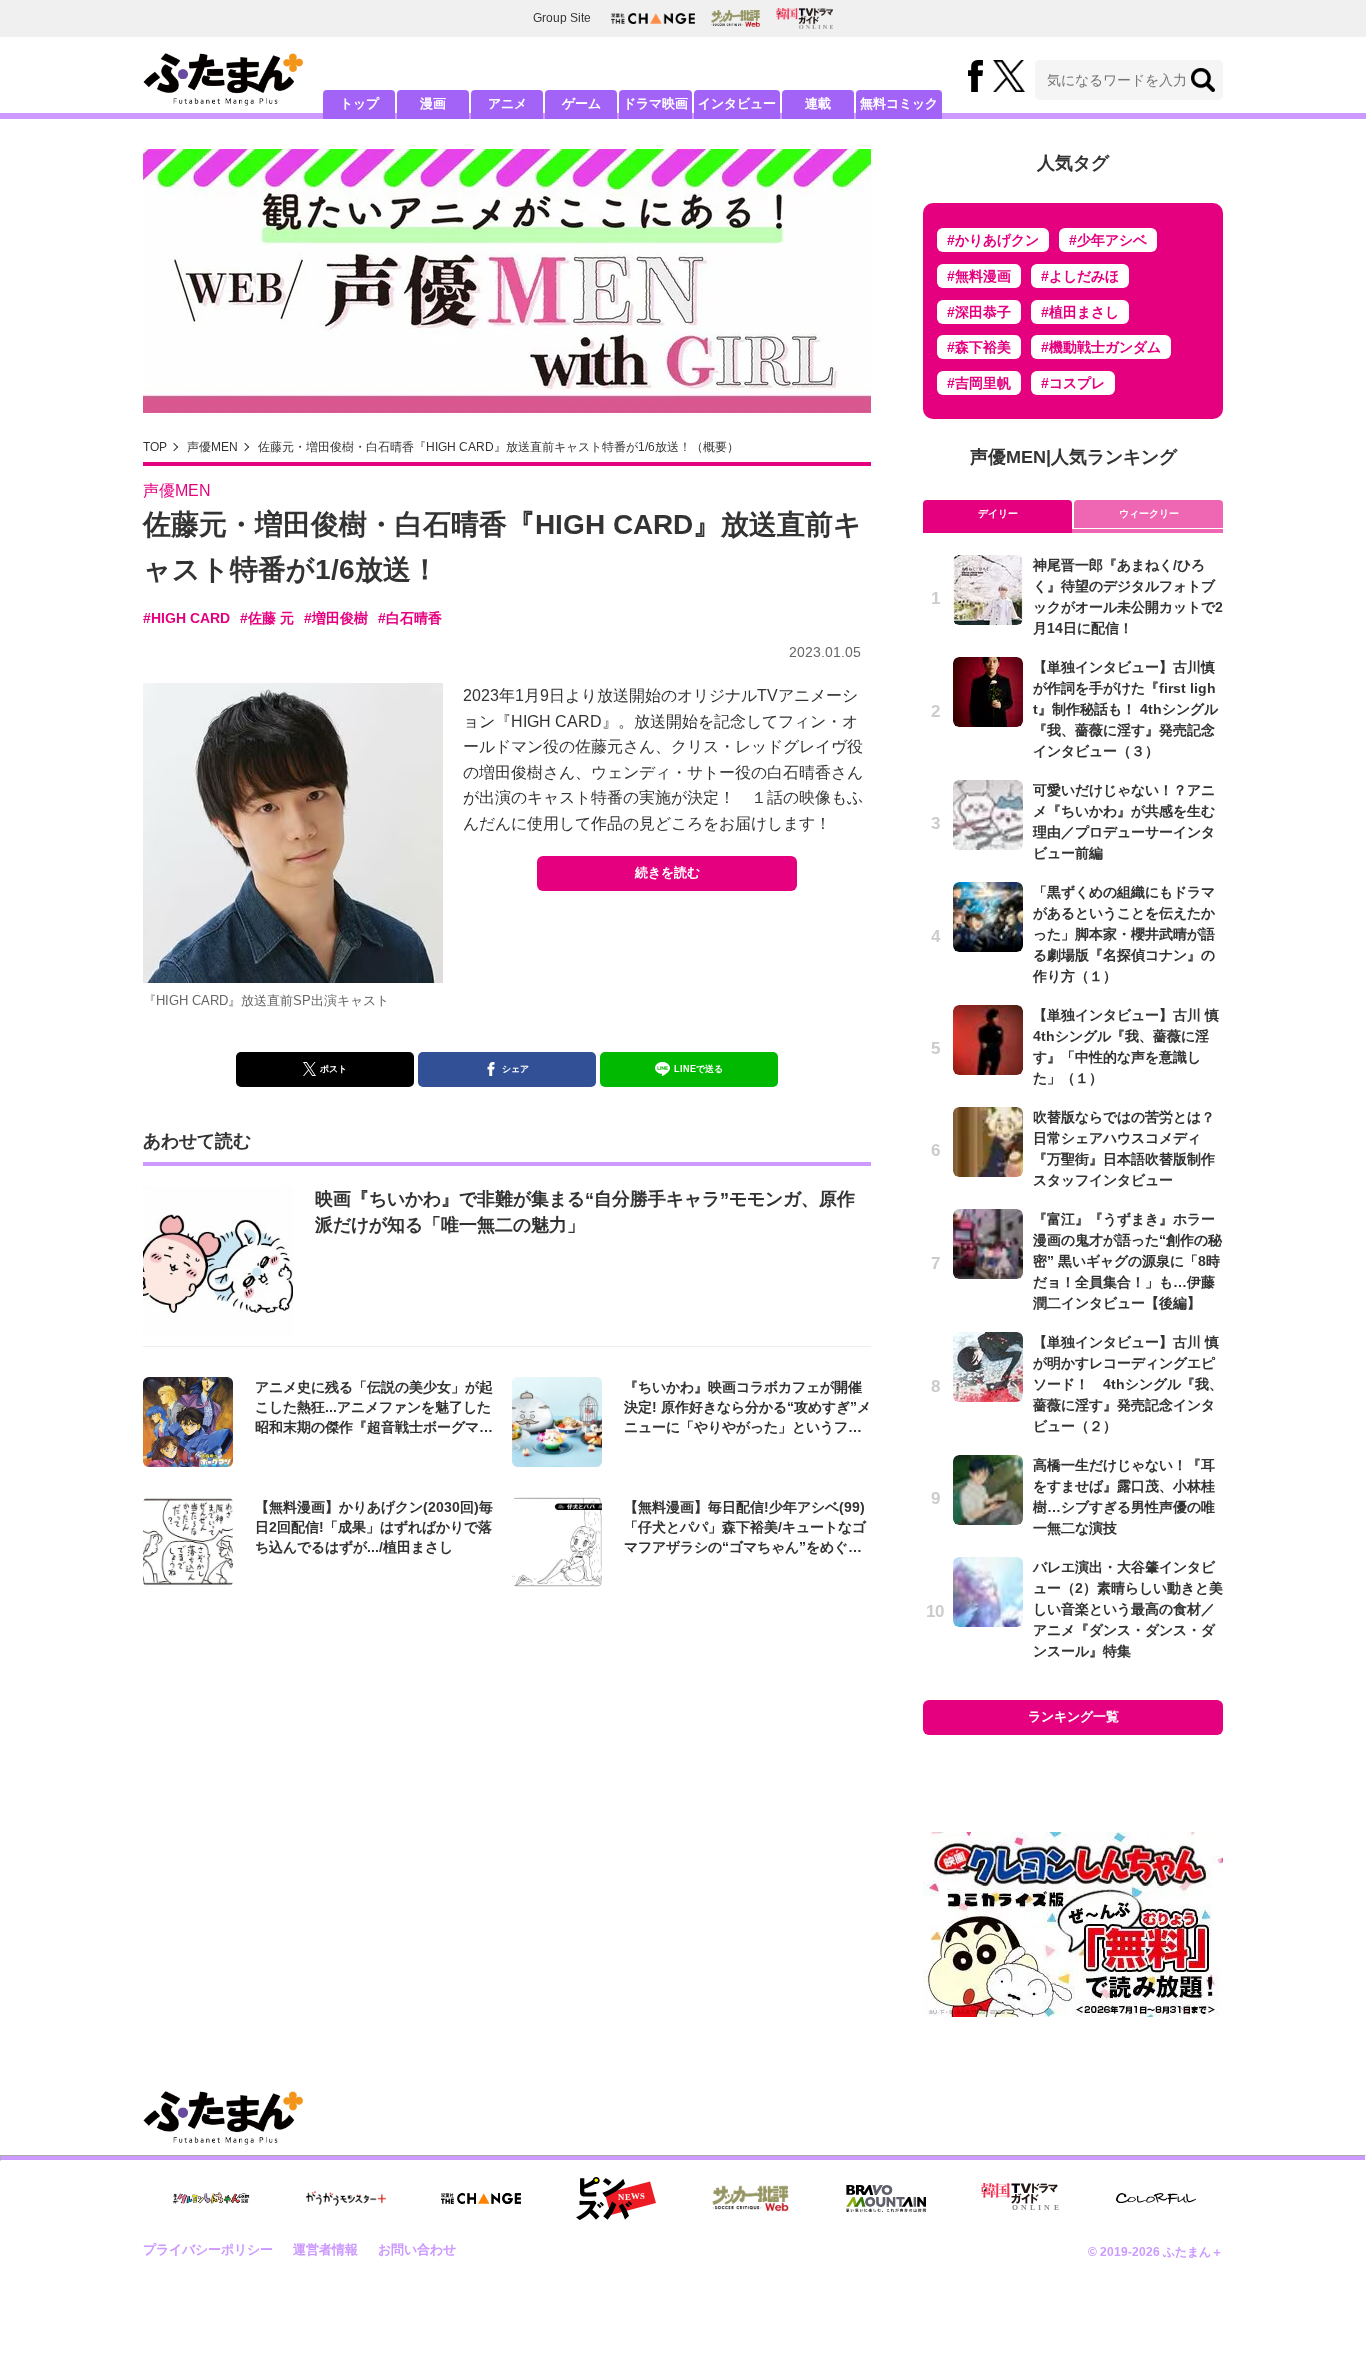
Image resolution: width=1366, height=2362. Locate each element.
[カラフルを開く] (1156, 2198)
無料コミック (899, 103)
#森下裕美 (979, 347)
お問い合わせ (417, 2249)
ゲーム (581, 103)
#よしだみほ (1080, 276)
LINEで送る (698, 1069)
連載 (818, 103)
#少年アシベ (1108, 240)
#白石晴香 (410, 618)
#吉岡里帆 (979, 383)
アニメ (507, 103)
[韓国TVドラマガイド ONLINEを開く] (804, 18)
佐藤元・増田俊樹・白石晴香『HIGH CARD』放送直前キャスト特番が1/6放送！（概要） (498, 447)
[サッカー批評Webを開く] (735, 18)
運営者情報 (325, 2249)
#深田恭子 (979, 312)
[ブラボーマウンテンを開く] (886, 2198)
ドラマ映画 (655, 103)
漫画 (433, 103)
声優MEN (212, 447)
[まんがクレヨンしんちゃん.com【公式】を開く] (211, 2198)
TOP (155, 447)
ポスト (333, 1069)
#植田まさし (1080, 312)
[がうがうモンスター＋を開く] (346, 2198)
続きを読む (667, 872)
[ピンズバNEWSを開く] (616, 2199)
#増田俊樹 (336, 618)
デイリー (998, 513)
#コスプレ (1073, 383)
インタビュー (737, 103)
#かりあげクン (993, 240)
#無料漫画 (979, 276)
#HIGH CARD (186, 618)
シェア (515, 1069)
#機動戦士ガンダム (1101, 347)
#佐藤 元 (267, 618)
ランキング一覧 (1073, 1716)
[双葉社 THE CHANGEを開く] (653, 18)
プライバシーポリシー (208, 2249)
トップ (359, 103)
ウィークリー (1149, 513)
